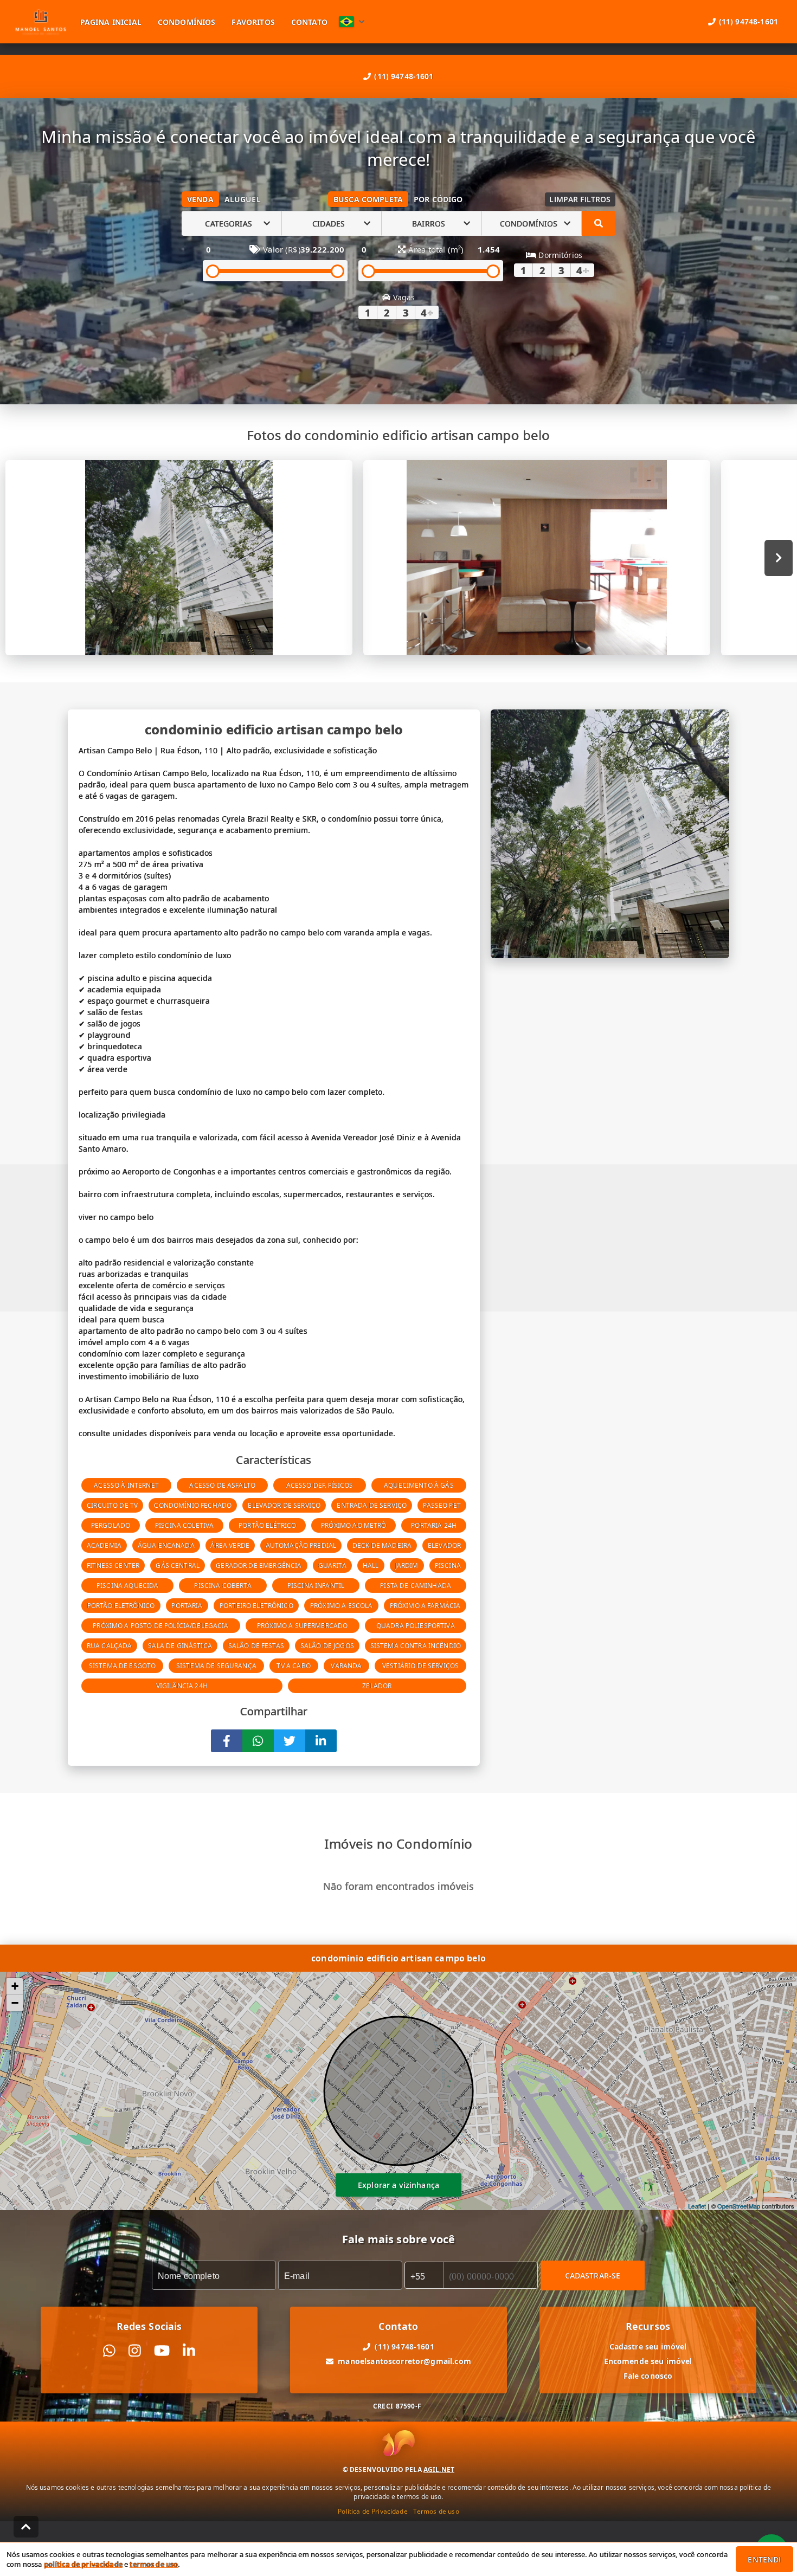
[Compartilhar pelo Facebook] (227, 1741)
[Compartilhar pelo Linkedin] (321, 1741)
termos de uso (154, 2564)
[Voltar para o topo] (26, 2527)
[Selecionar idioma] (352, 22)
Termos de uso (436, 2511)
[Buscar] (599, 223)
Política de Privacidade (372, 2511)
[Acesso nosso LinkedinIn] (189, 2351)
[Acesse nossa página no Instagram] (135, 2351)
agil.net (439, 2470)
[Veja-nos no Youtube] (162, 2351)
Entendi (764, 2559)
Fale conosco (648, 2376)
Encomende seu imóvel (648, 2361)
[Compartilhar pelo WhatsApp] (258, 1741)
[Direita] (779, 558)
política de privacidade (83, 2564)
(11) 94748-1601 (404, 76)
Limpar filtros (580, 199)
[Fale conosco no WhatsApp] (109, 2351)
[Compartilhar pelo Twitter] (290, 1741)
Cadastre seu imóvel (648, 2346)
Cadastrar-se (593, 2275)
